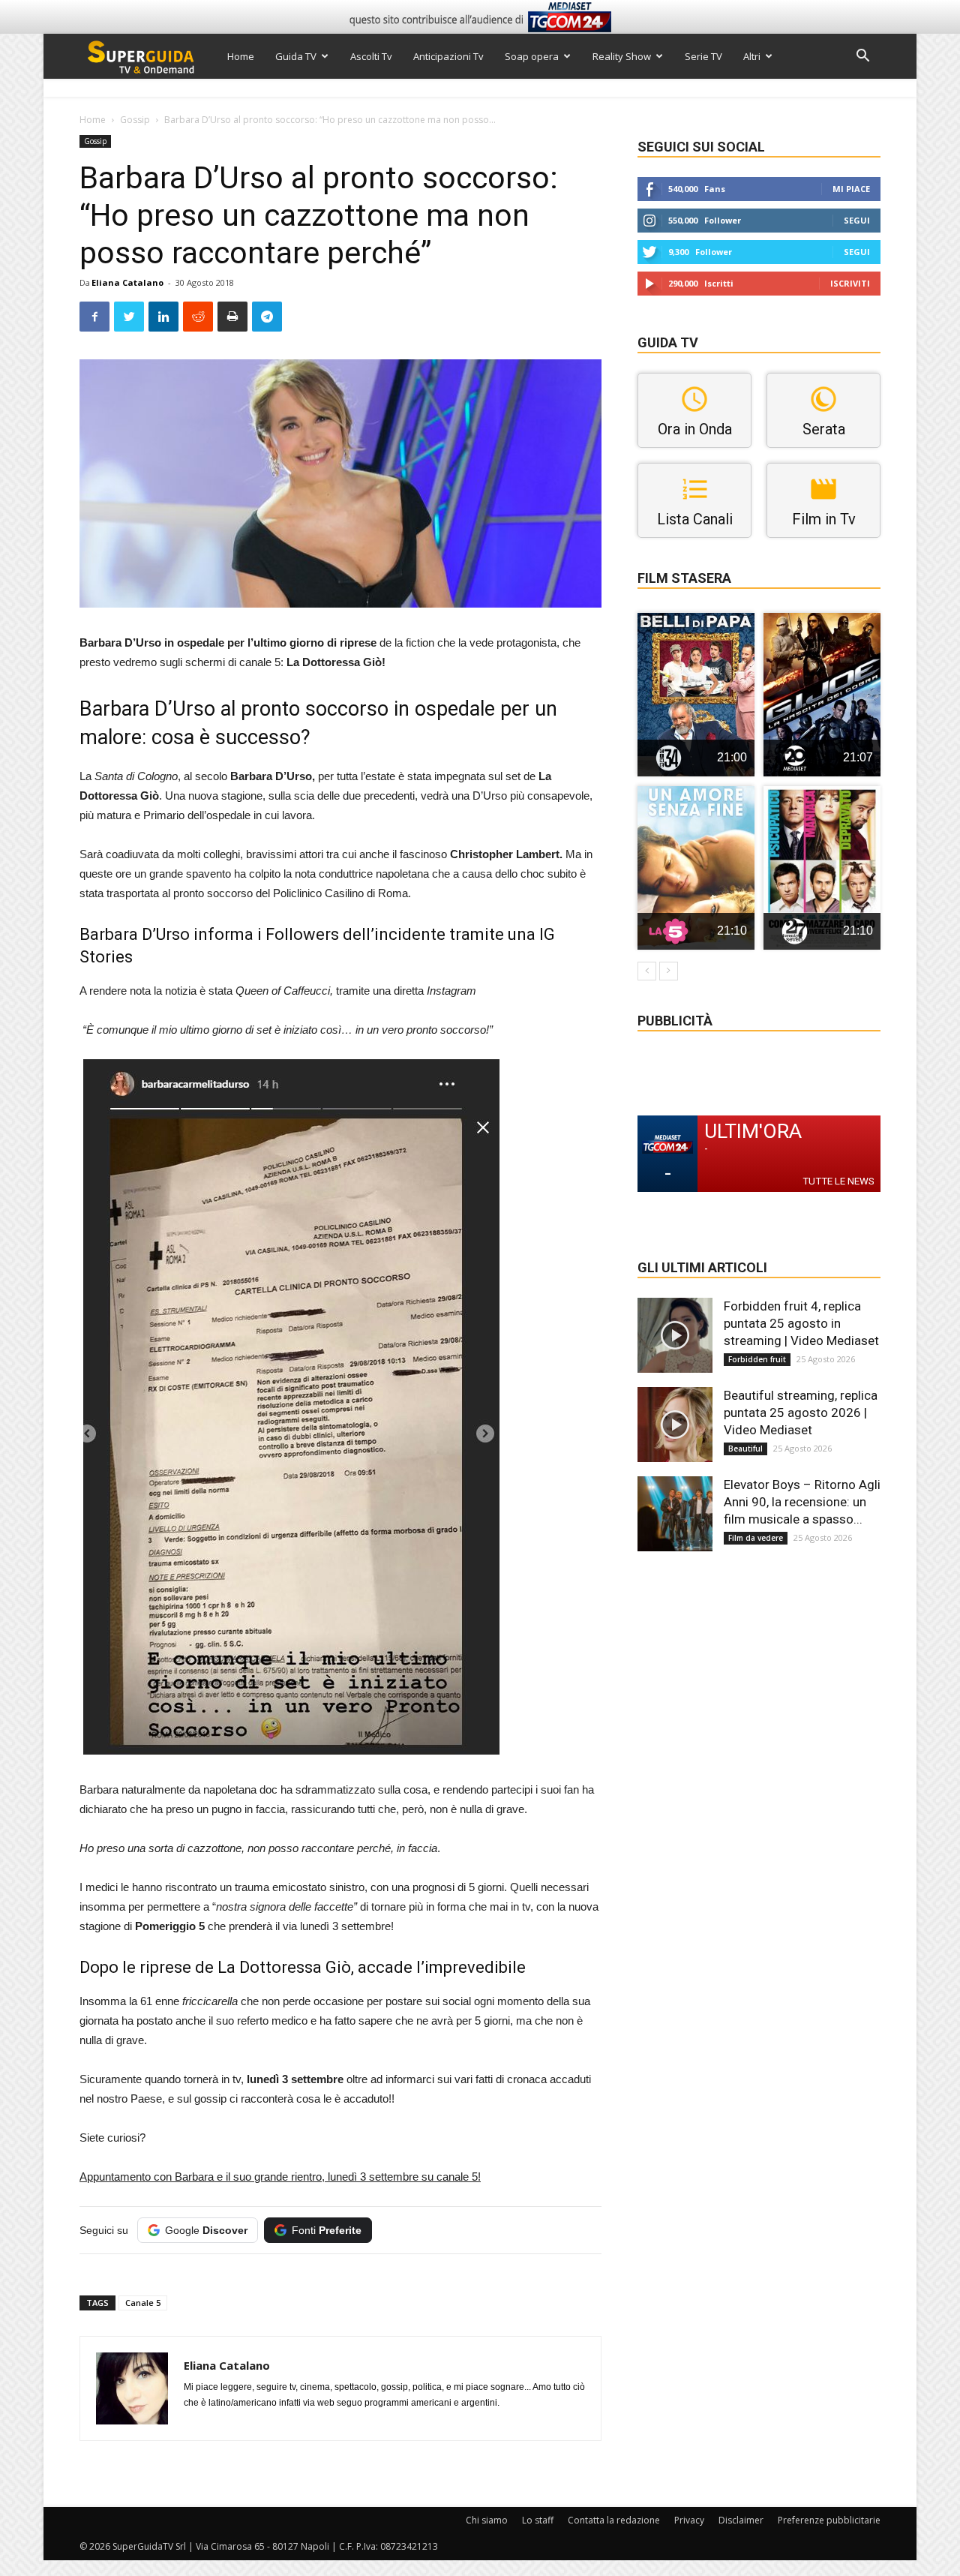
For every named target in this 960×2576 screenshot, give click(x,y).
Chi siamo (487, 2520)
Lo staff (538, 2520)
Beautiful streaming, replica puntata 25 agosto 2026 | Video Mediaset (801, 1413)
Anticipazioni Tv (448, 56)
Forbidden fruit (757, 1359)
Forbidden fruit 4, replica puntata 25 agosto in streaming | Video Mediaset (801, 1323)
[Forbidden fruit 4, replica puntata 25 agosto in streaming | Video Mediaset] (675, 1335)
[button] (862, 57)
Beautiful (745, 1449)
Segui (857, 220)
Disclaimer (741, 2520)
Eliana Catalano (127, 282)
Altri (752, 56)
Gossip (135, 120)
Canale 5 (143, 2303)
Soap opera (532, 56)
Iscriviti (850, 283)
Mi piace (851, 189)
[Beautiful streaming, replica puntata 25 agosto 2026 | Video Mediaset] (675, 1425)
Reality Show (622, 56)
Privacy (689, 2520)
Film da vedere (756, 1538)
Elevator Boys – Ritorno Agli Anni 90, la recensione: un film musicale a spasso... (802, 1502)
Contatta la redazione (614, 2520)
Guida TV (296, 56)
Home (241, 56)
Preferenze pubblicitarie (829, 2520)
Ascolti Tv (371, 56)
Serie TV (703, 56)
